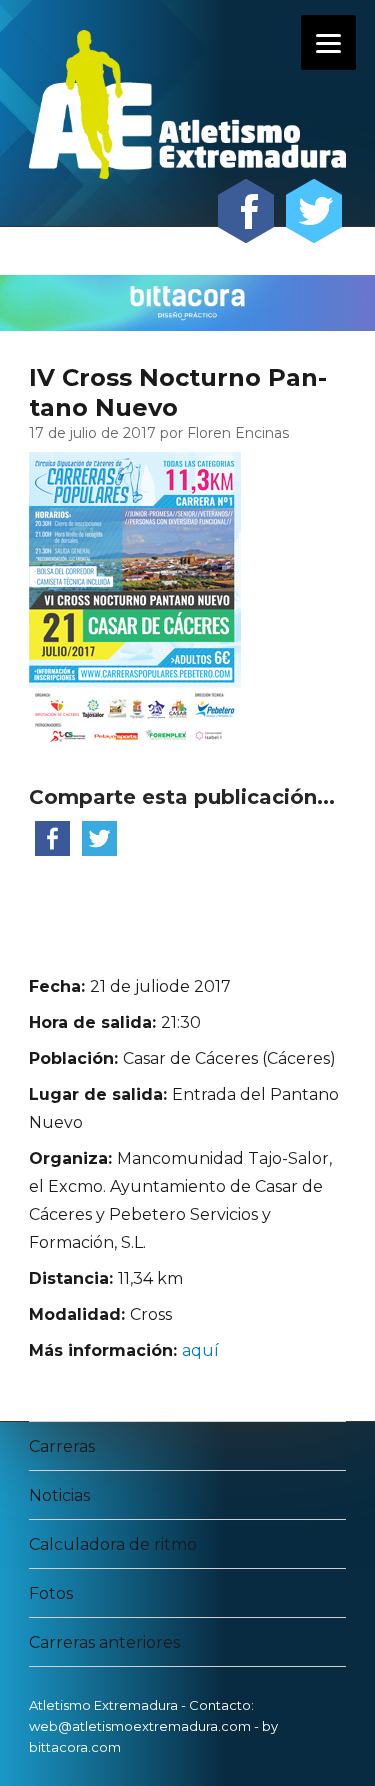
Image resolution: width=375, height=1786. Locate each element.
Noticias (59, 1495)
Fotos (51, 1593)
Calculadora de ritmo (113, 1544)
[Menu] (328, 42)
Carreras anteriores (104, 1642)
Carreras (62, 1446)
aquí (200, 1350)
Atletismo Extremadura (103, 1705)
